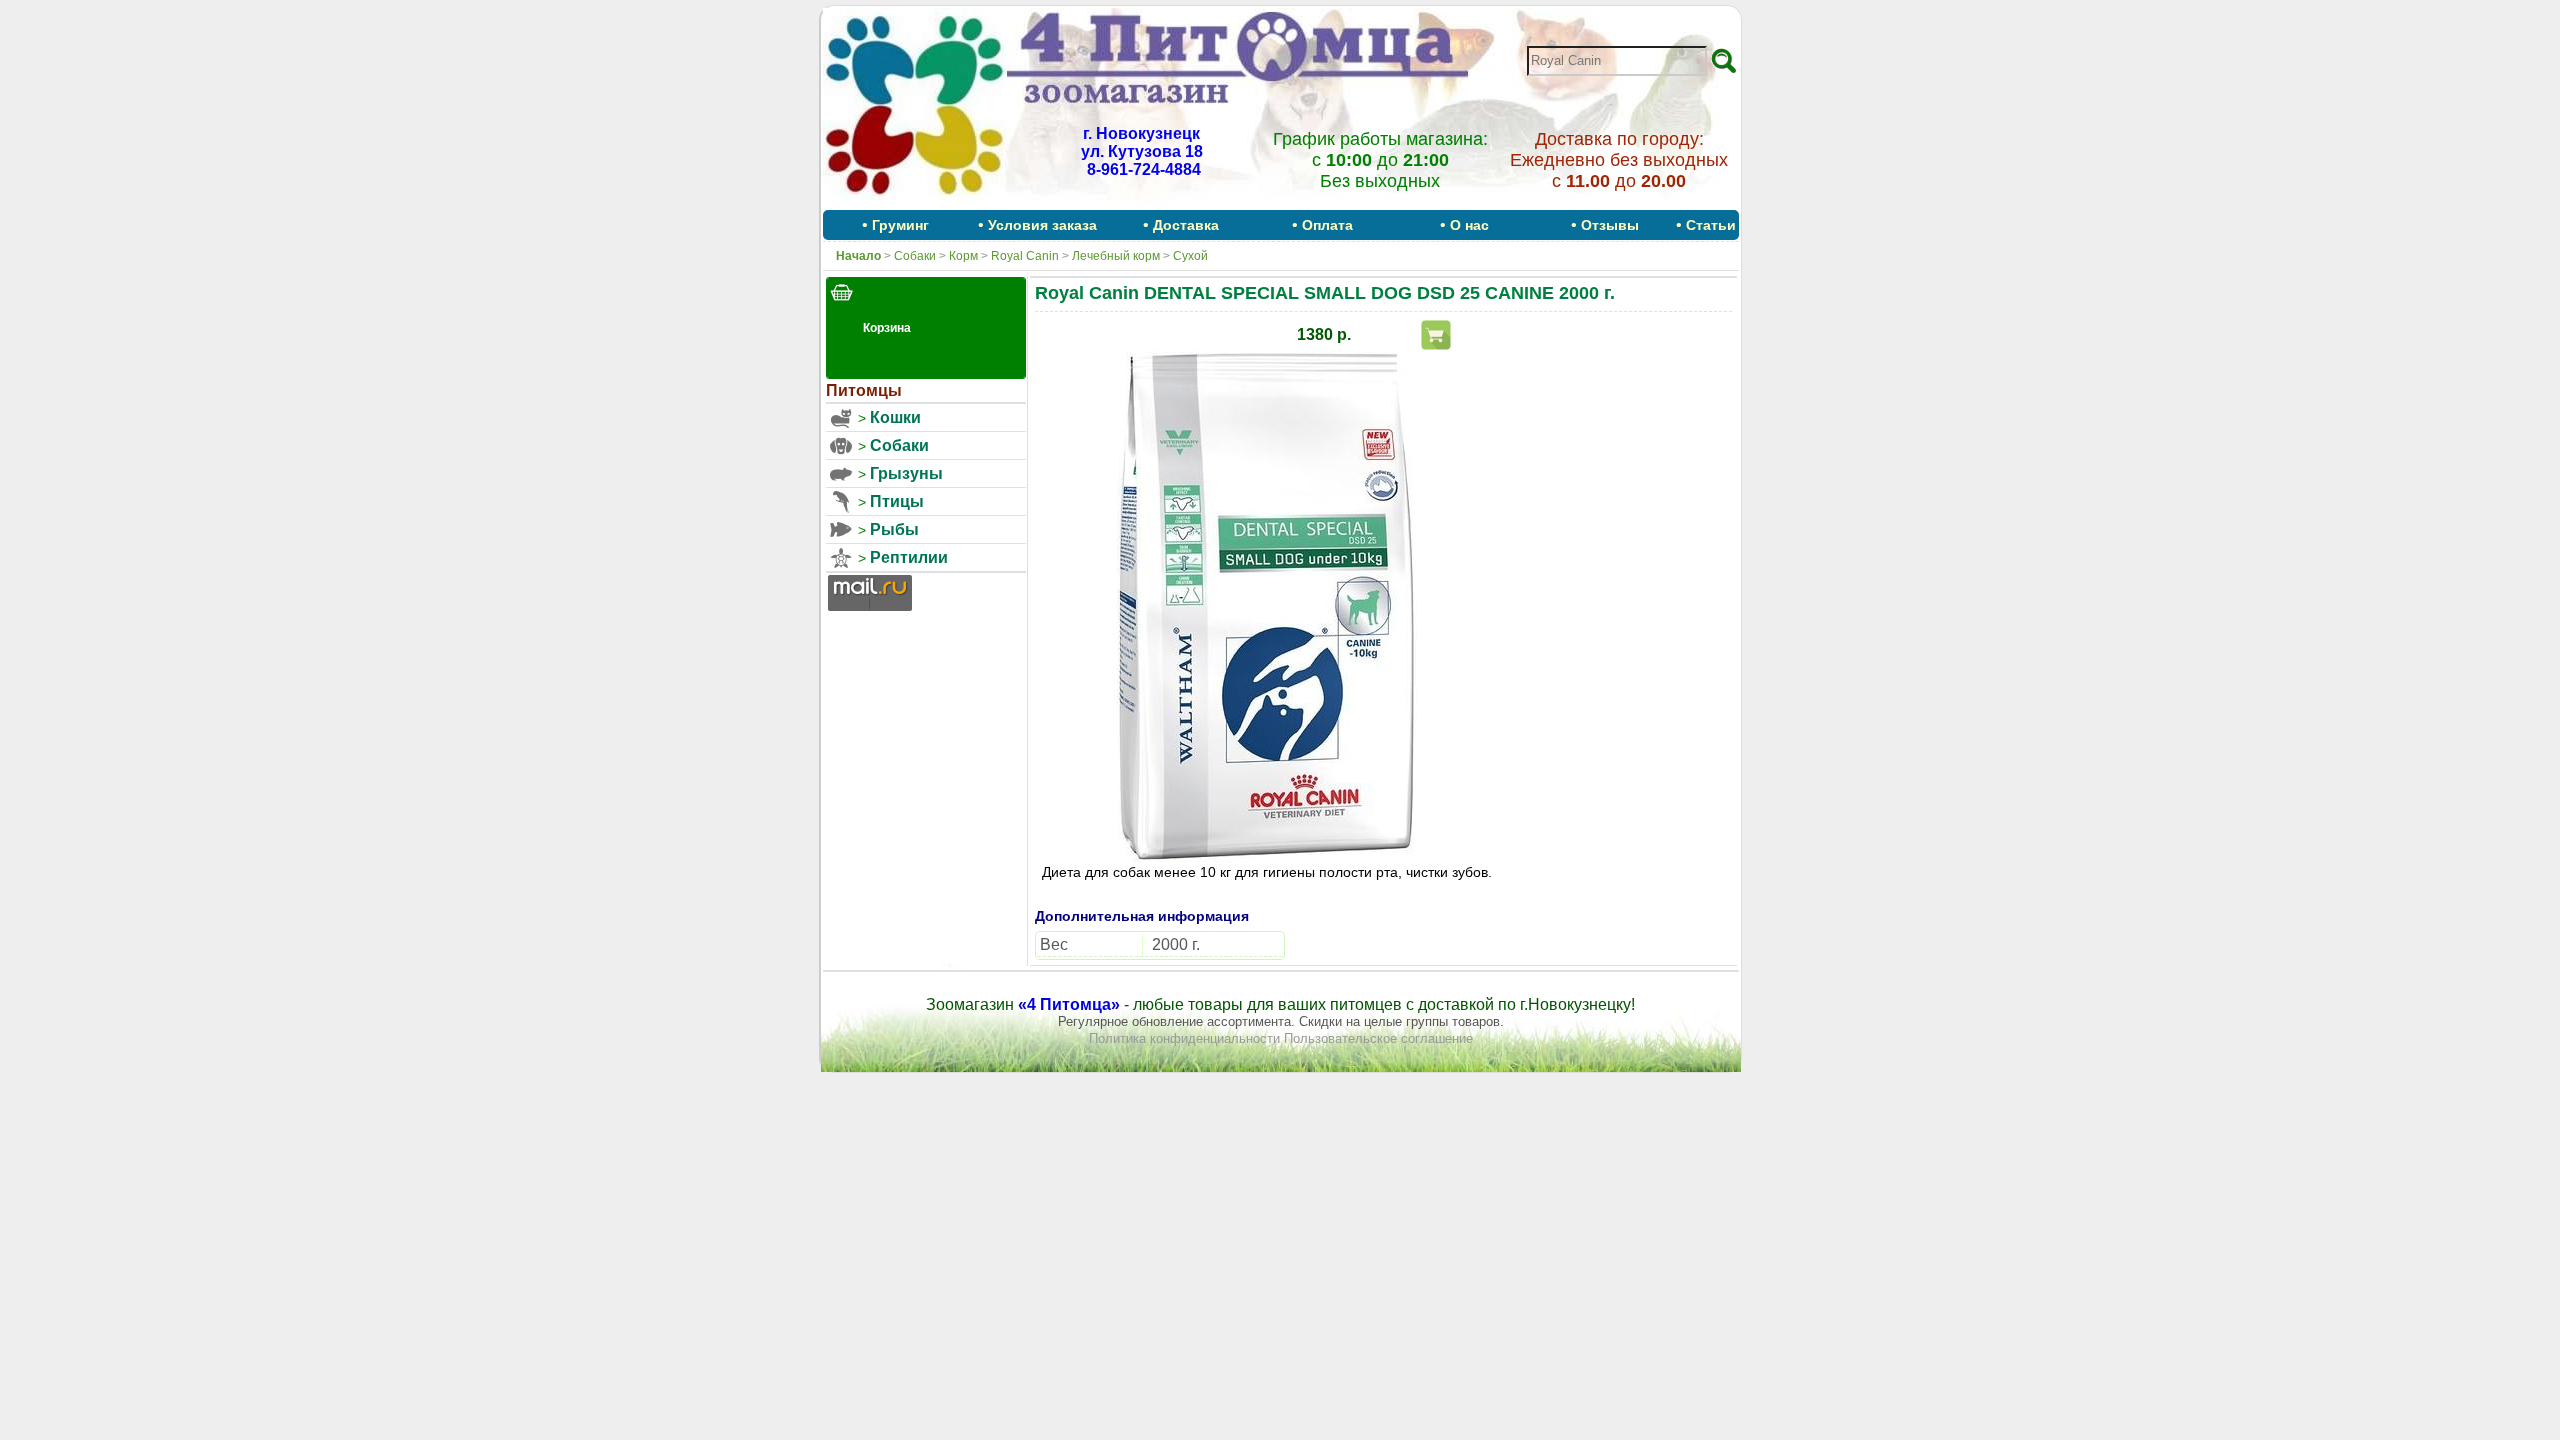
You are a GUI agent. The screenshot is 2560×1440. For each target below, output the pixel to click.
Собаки (915, 256)
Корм (963, 256)
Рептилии (909, 557)
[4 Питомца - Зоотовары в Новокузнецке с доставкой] (915, 203)
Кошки (895, 417)
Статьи (1711, 225)
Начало (858, 256)
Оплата (1327, 225)
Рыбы (894, 529)
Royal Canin (1025, 256)
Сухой (1190, 256)
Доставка (1186, 225)
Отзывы (1610, 225)
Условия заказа (1042, 225)
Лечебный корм (1116, 256)
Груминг (900, 225)
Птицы (897, 501)
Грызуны (906, 473)
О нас (1469, 225)
